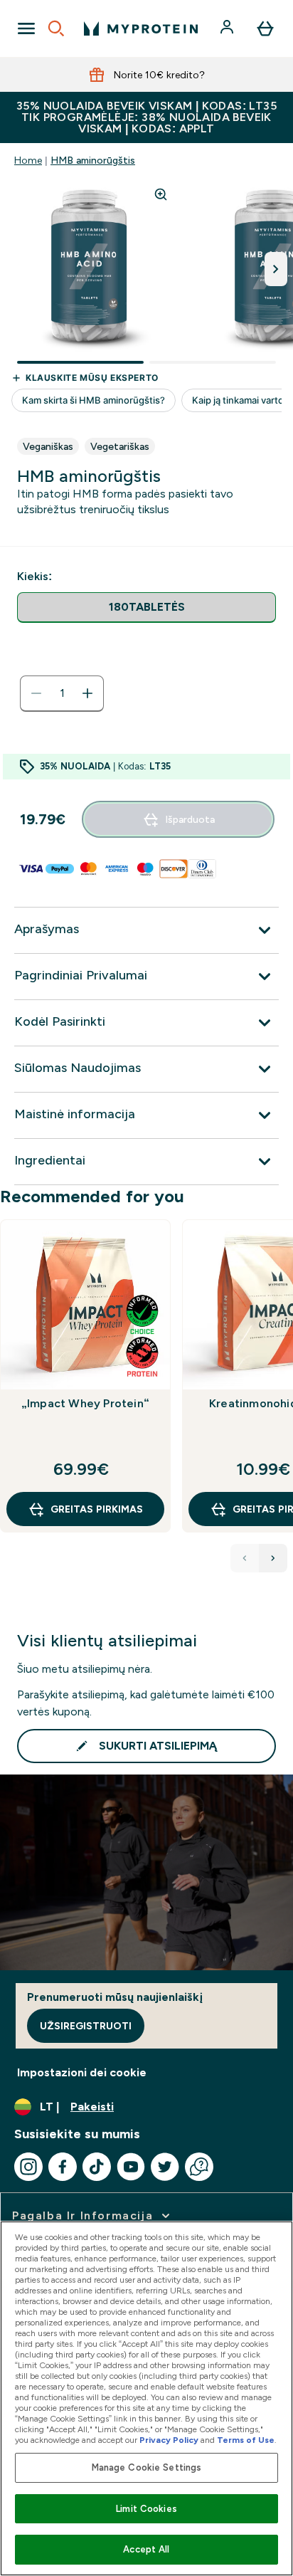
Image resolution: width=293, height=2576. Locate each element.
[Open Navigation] (26, 28)
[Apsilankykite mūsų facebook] (63, 2167)
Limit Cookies (146, 2509)
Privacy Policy (169, 2440)
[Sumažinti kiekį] (36, 693)
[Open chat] (199, 2167)
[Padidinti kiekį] (87, 693)
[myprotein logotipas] (141, 28)
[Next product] (273, 1558)
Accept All (146, 2549)
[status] (62, 693)
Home (28, 160)
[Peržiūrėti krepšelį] (265, 28)
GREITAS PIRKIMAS (97, 1509)
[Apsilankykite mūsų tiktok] (97, 2167)
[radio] (146, 608)
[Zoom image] (161, 194)
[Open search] (56, 28)
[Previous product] (245, 1558)
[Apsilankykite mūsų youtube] (131, 2167)
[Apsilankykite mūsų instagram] (28, 2167)
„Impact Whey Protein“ (85, 1403)
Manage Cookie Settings (147, 2467)
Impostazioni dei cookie (82, 2072)
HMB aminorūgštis (93, 160)
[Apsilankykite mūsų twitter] (165, 2167)
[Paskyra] (228, 28)
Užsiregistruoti (86, 2026)
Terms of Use (246, 2440)
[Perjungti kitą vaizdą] (276, 269)
